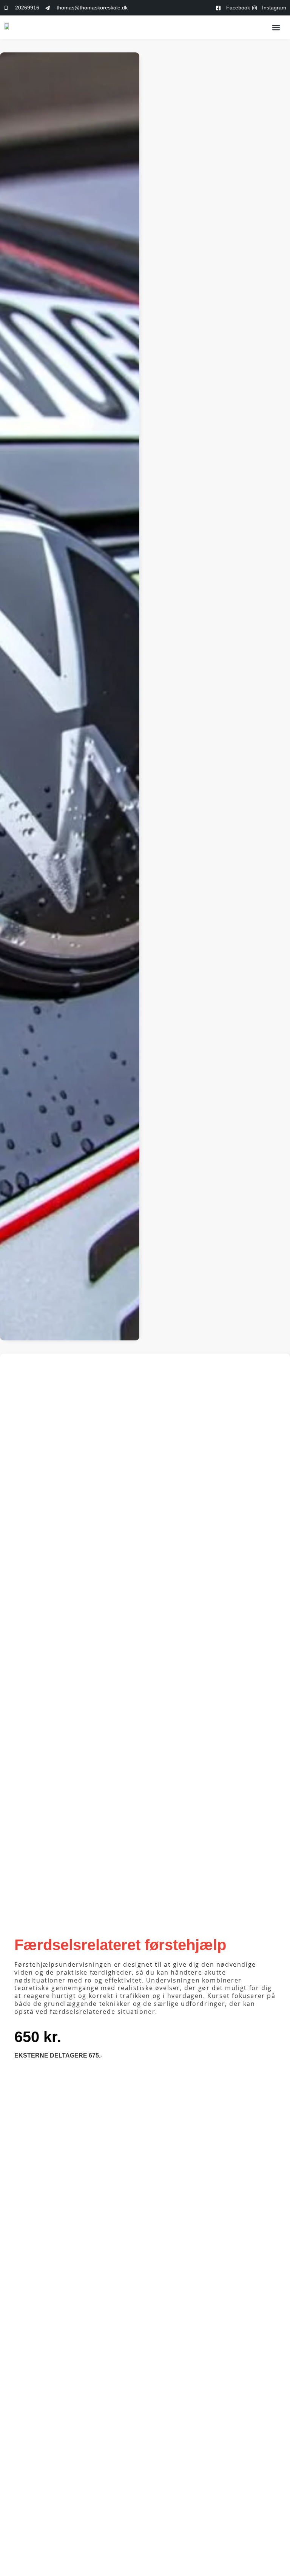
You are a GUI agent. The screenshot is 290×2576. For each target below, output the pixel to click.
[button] (276, 27)
